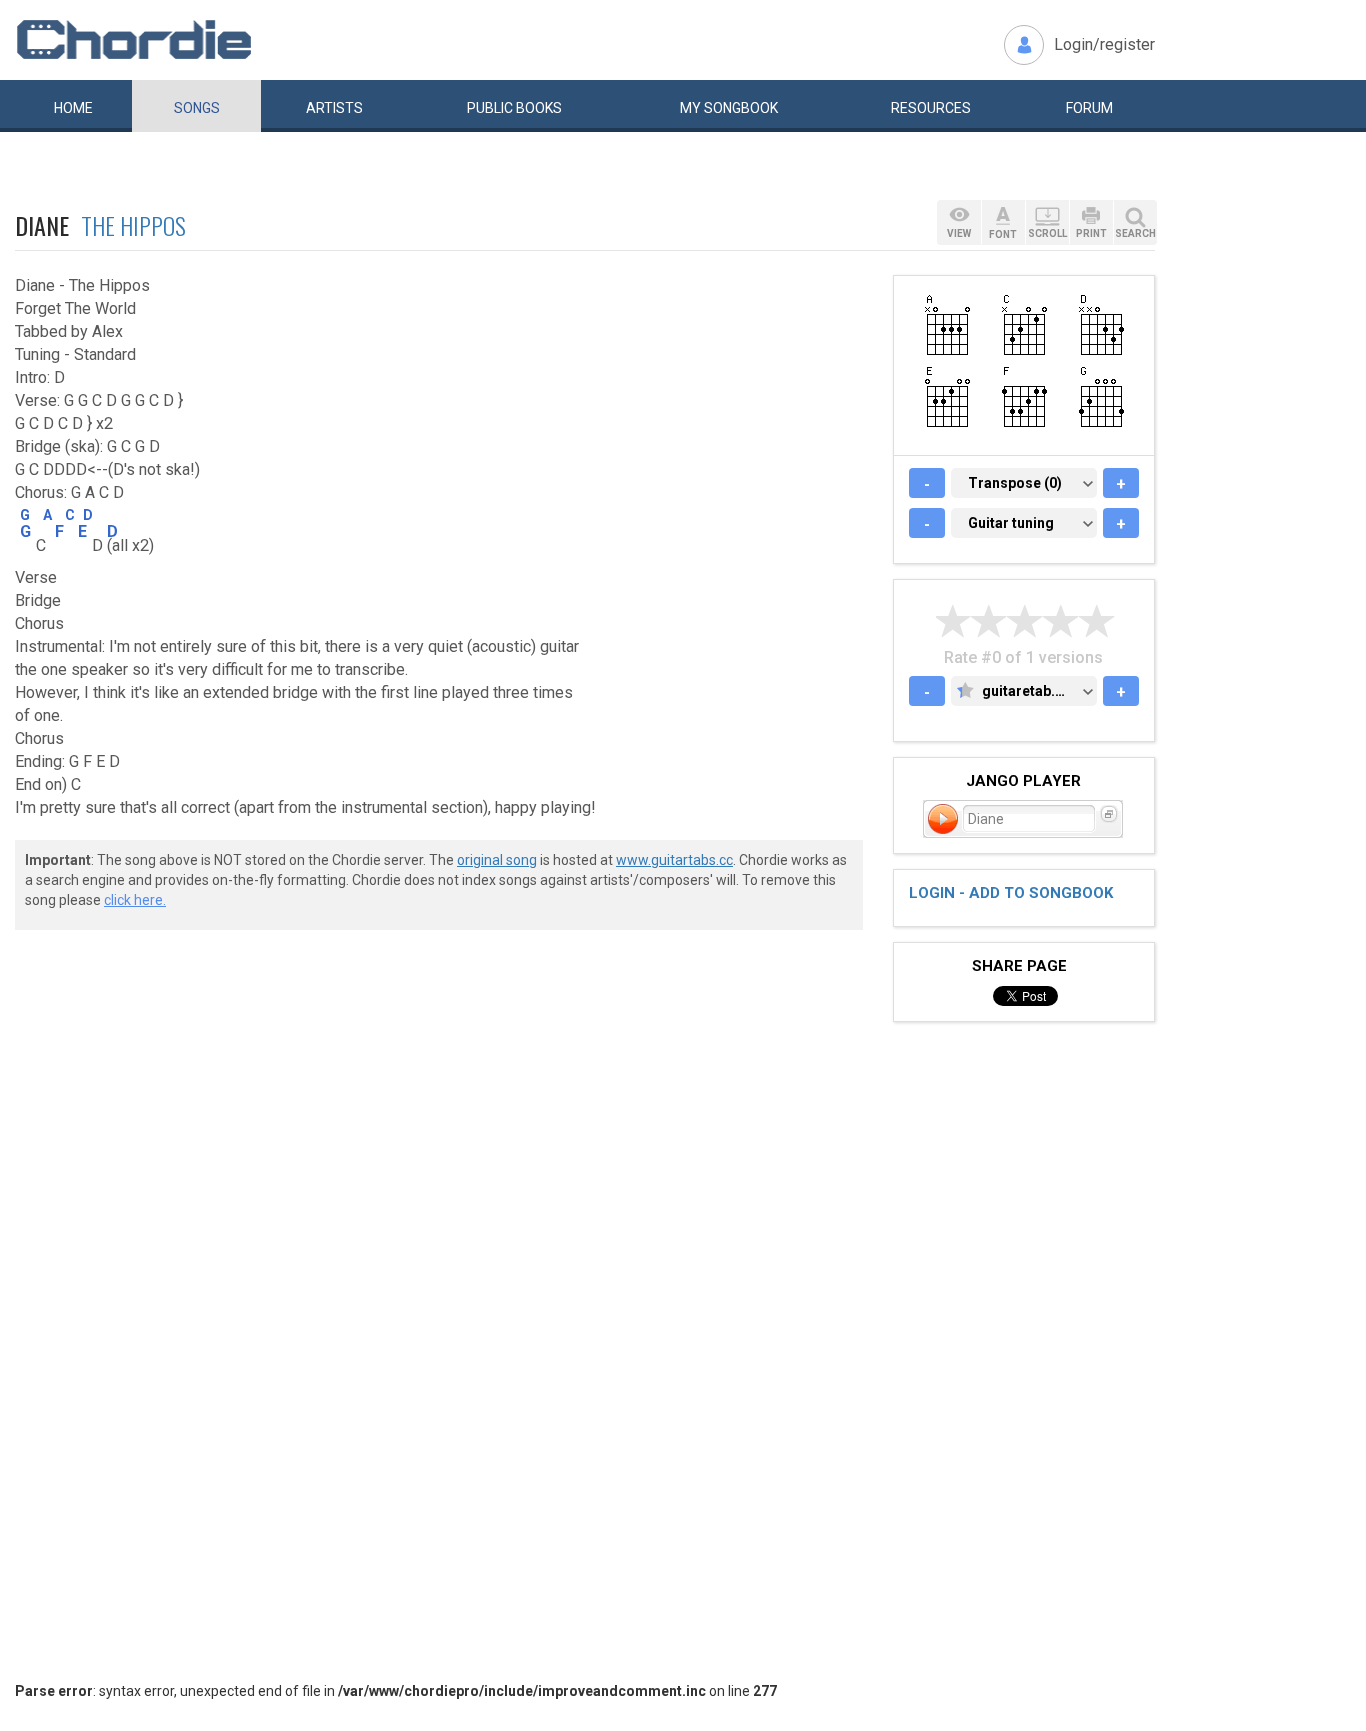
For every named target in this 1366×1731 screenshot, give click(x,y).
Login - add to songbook (1011, 893)
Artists (334, 108)
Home (73, 108)
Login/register (1104, 44)
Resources (931, 108)
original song (497, 860)
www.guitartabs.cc (674, 860)
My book (729, 108)
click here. (135, 900)
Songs (197, 108)
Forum (1089, 108)
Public (514, 108)
